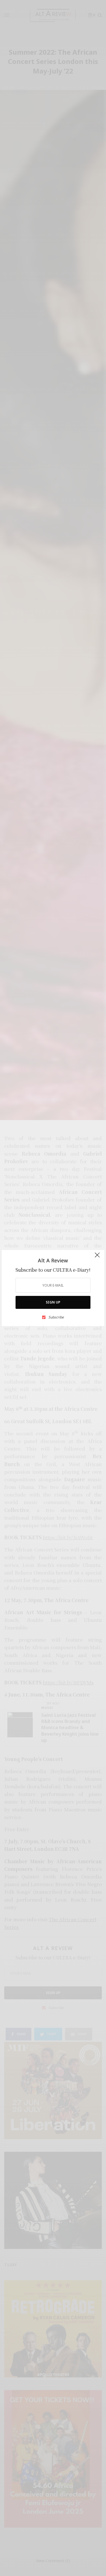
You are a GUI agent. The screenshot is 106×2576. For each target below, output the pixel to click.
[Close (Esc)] (97, 1258)
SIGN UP (53, 1302)
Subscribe (56, 1317)
